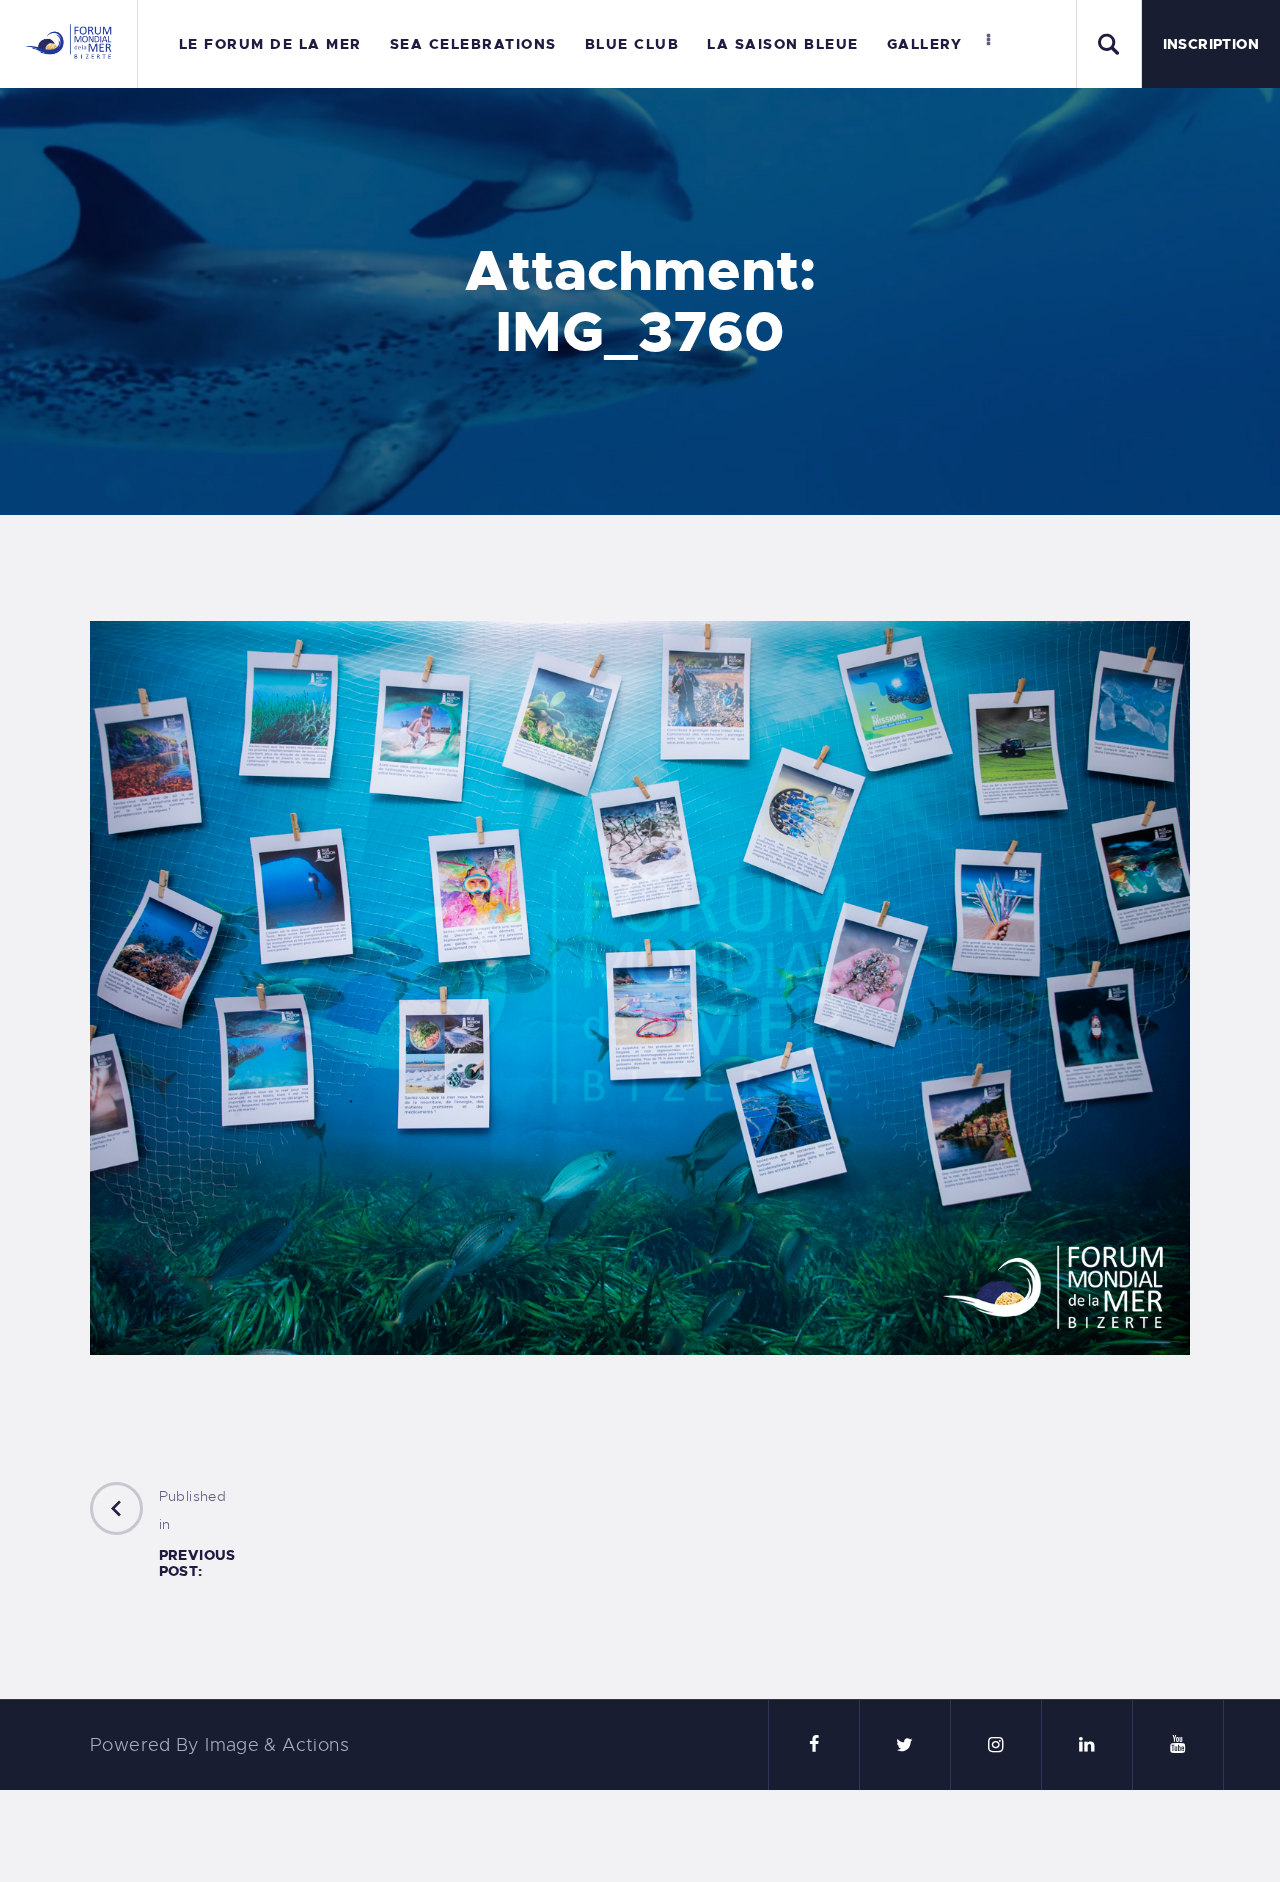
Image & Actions (277, 1745)
